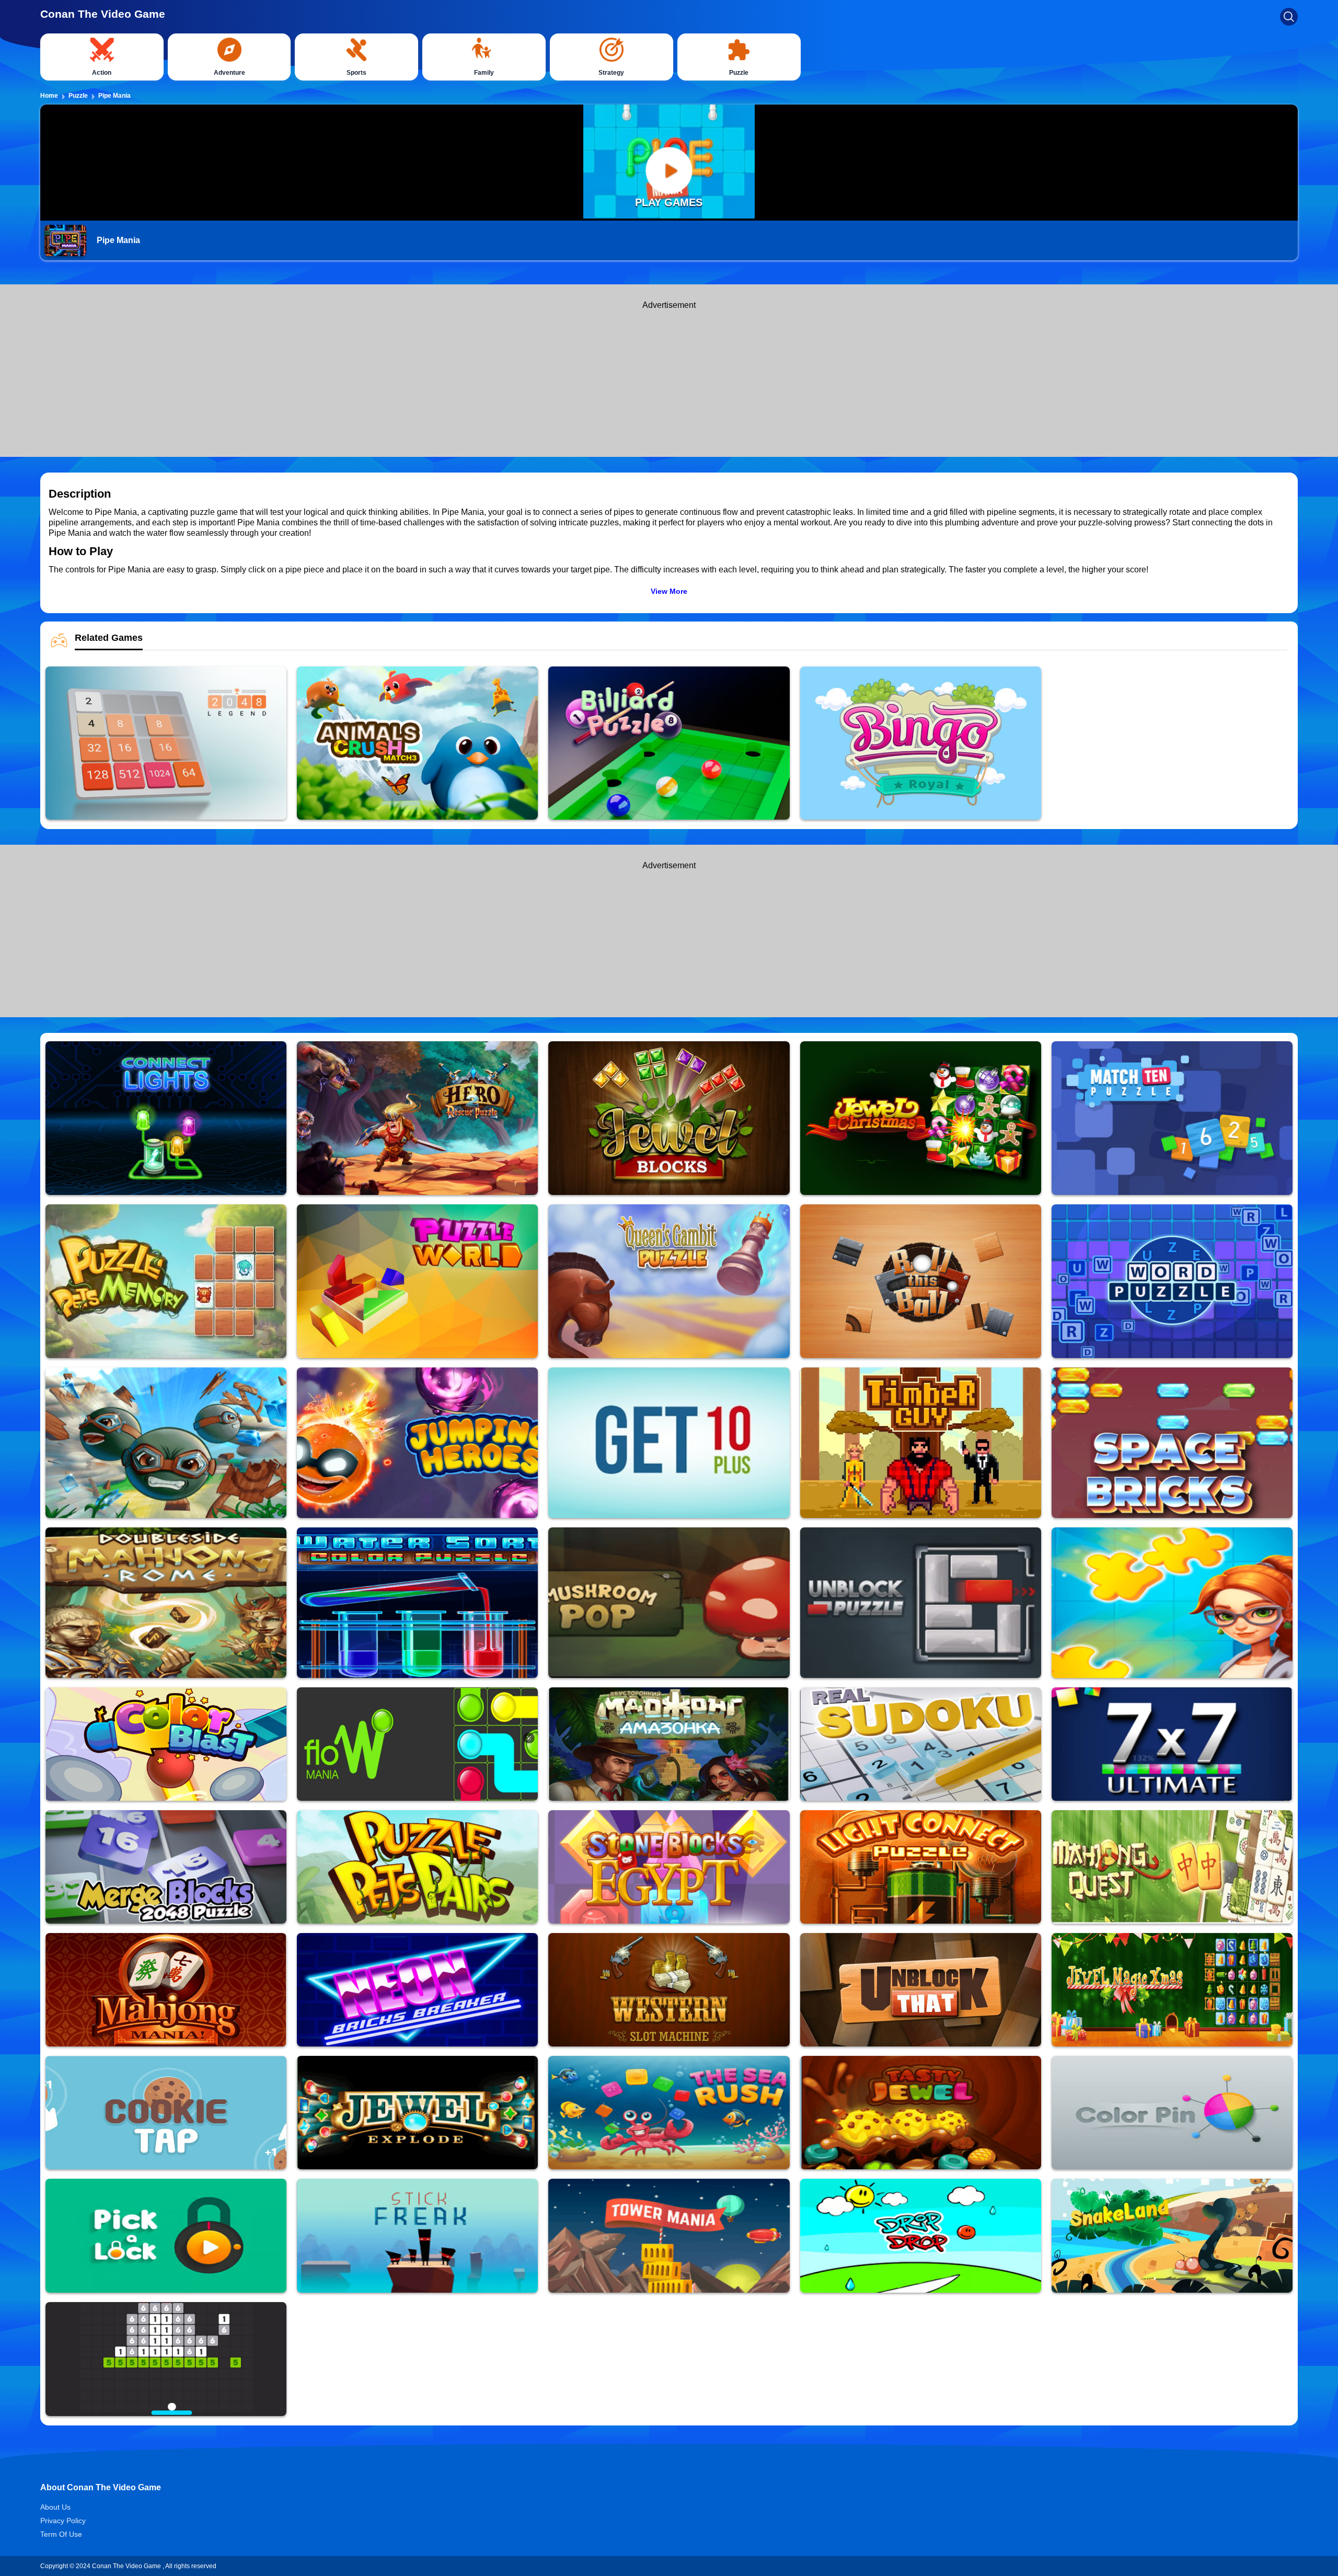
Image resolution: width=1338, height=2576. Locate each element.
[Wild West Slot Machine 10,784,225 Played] (669, 1990)
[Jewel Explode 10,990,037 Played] (417, 2113)
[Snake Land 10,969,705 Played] (1172, 2236)
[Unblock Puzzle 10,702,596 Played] (921, 1603)
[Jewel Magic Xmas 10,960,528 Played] (1172, 1990)
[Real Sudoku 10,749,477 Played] (921, 1744)
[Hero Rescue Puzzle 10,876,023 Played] (417, 1118)
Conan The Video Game (103, 14)
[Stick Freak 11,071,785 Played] (417, 2236)
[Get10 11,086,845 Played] (669, 1443)
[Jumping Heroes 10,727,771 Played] (417, 1443)
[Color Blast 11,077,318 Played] (166, 1744)
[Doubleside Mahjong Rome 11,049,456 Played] (166, 1603)
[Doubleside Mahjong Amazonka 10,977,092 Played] (669, 1744)
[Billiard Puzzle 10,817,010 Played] (669, 743)
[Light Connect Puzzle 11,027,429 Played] (921, 1867)
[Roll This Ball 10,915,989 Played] (921, 1281)
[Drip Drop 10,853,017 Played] (921, 2236)
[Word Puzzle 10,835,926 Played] (1172, 1281)
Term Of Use (61, 2534)
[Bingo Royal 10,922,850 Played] (921, 743)
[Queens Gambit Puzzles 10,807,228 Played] (669, 1281)
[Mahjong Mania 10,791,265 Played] (166, 1990)
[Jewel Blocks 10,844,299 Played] (669, 1118)
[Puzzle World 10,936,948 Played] (417, 1281)
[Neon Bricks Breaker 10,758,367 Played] (417, 1990)
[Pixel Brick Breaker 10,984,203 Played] (166, 2359)
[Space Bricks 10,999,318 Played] (1172, 1443)
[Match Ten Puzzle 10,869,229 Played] (1172, 1118)
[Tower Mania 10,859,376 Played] (669, 2236)
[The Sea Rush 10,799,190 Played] (669, 2113)
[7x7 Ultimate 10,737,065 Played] (1172, 1744)
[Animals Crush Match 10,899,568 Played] (417, 743)
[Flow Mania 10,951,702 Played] (417, 1744)
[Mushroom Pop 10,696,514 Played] (669, 1603)
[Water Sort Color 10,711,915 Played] (417, 1603)
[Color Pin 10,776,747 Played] (1172, 2113)
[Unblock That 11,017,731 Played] (921, 1990)
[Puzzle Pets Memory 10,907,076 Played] (166, 1281)
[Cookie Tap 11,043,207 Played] (166, 2113)
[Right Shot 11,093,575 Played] (166, 1443)
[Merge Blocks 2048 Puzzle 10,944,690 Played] (166, 1867)
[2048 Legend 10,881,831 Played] (166, 743)
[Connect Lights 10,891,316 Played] (166, 1118)
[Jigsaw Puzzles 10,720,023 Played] (1172, 1603)
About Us (55, 2507)
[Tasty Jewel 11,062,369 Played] (921, 2113)
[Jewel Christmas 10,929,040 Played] (921, 1118)
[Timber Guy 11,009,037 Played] (921, 1443)
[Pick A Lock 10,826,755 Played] (166, 2236)
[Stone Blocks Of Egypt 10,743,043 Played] (669, 1867)
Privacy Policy (63, 2521)
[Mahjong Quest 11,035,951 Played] (1172, 1867)
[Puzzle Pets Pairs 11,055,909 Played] (417, 1867)
